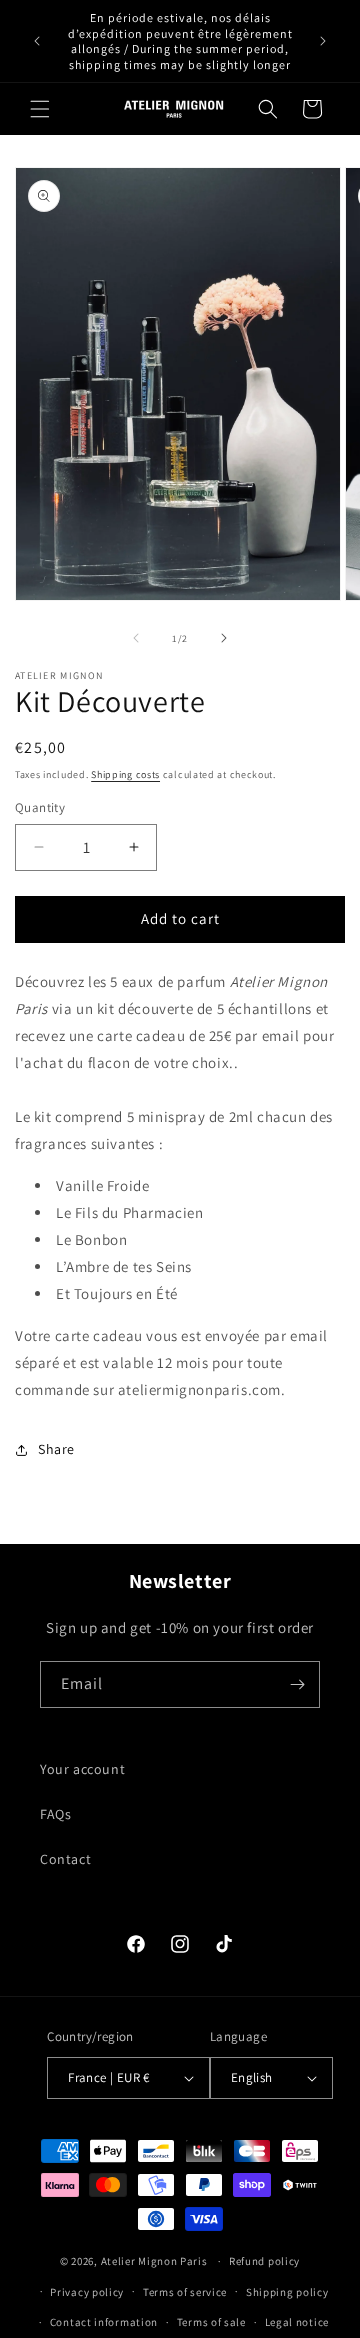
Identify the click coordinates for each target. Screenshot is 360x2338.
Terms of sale (211, 2322)
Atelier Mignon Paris (154, 2261)
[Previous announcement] (37, 41)
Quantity (40, 807)
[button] (40, 109)
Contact (65, 1859)
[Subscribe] (297, 1684)
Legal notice (297, 2322)
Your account (82, 1769)
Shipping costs (125, 774)
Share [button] (56, 1449)
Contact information (104, 2322)
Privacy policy (87, 2292)
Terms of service (185, 2292)
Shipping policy (287, 2292)
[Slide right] (224, 638)
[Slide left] (136, 638)
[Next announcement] (323, 41)
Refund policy (264, 2261)
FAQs (55, 1814)
